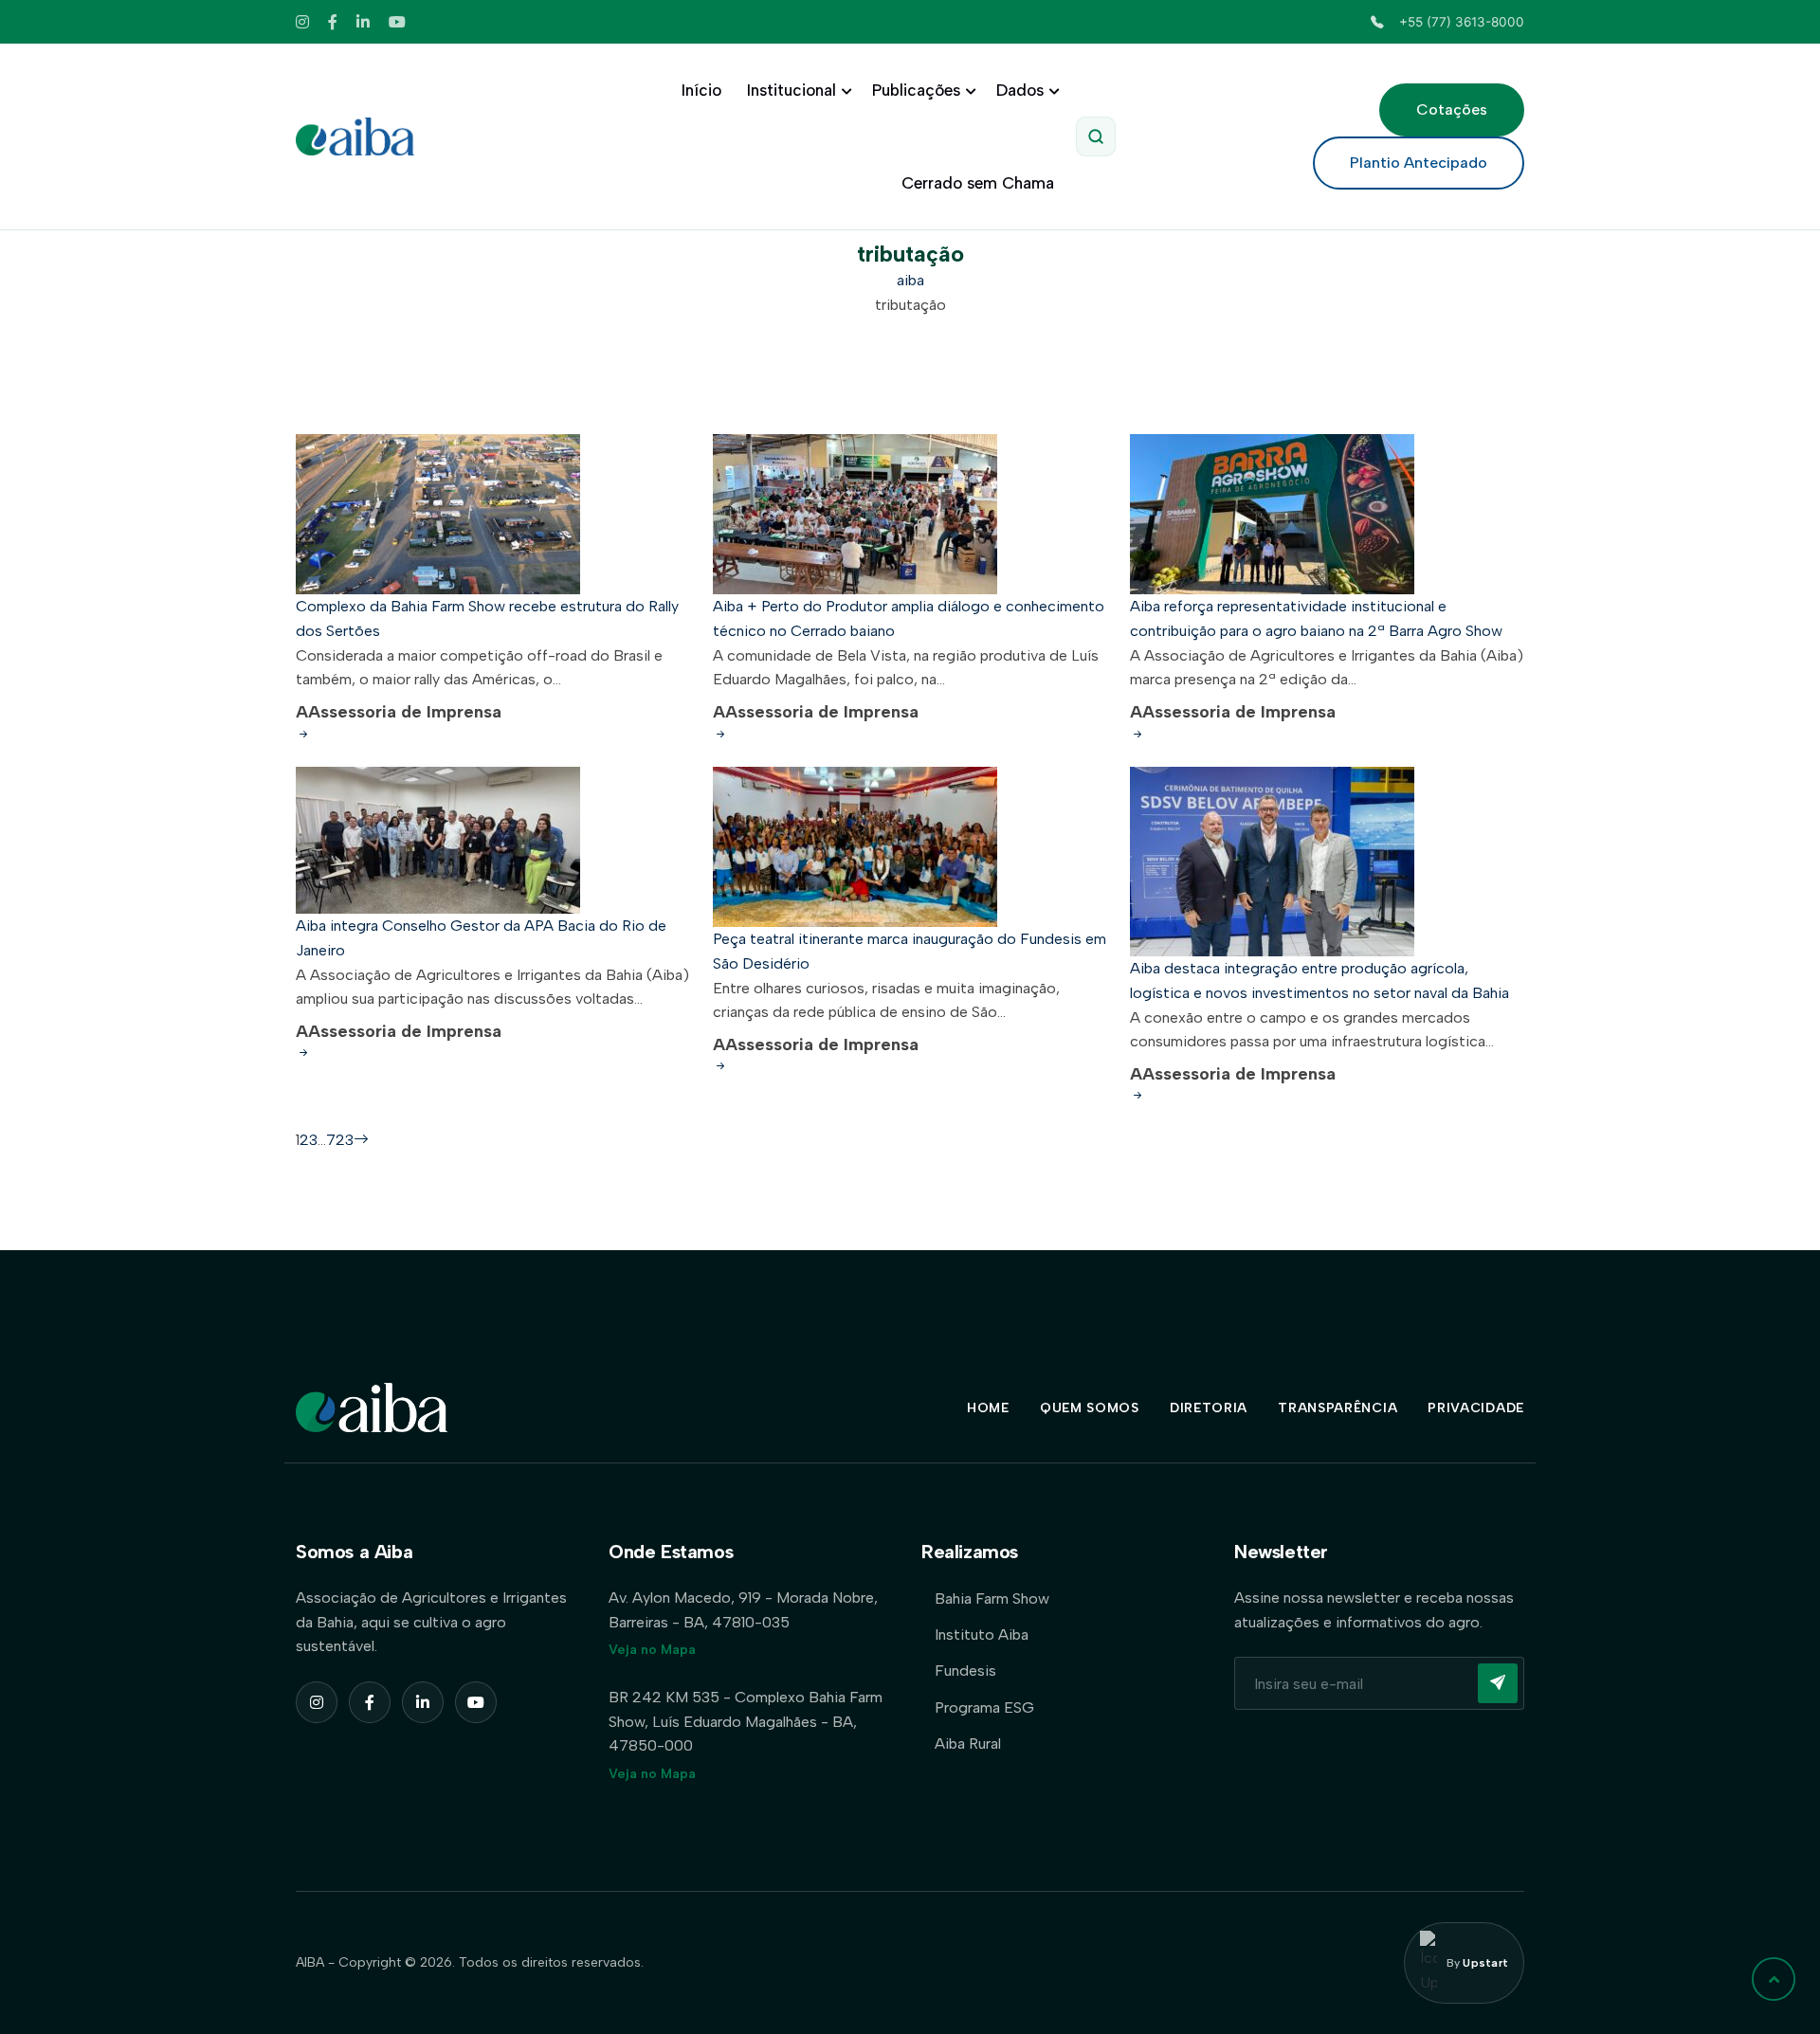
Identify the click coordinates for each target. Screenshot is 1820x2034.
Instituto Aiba (982, 1634)
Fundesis (965, 1671)
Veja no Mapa (652, 1650)
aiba (910, 280)
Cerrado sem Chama (978, 183)
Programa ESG (984, 1707)
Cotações (1452, 109)
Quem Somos (1090, 1408)
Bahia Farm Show (992, 1598)
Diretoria (1209, 1408)
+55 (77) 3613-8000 (1462, 22)
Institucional (792, 90)
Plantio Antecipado (1419, 163)
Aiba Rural (968, 1743)
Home (988, 1408)
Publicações (916, 90)
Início (701, 90)
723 (340, 1140)
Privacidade (1476, 1408)
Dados (1020, 90)
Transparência (1338, 1408)
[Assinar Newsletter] (1498, 1683)
